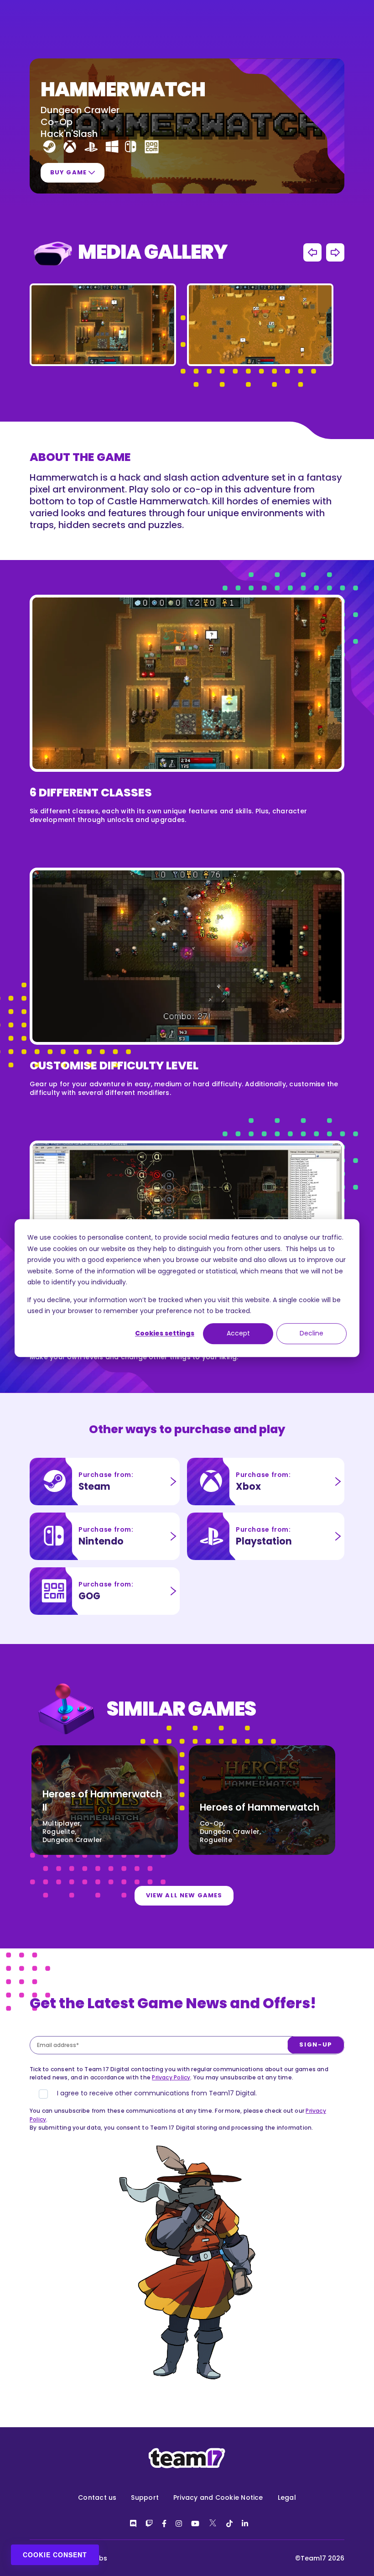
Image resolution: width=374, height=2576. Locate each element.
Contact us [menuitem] (97, 2497)
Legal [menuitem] (287, 2497)
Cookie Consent (55, 2555)
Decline (312, 1334)
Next (335, 252)
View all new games (184, 1895)
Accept (238, 1334)
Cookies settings (165, 1334)
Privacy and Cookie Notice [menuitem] (218, 2497)
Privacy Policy (171, 2077)
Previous (312, 252)
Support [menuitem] (145, 2497)
